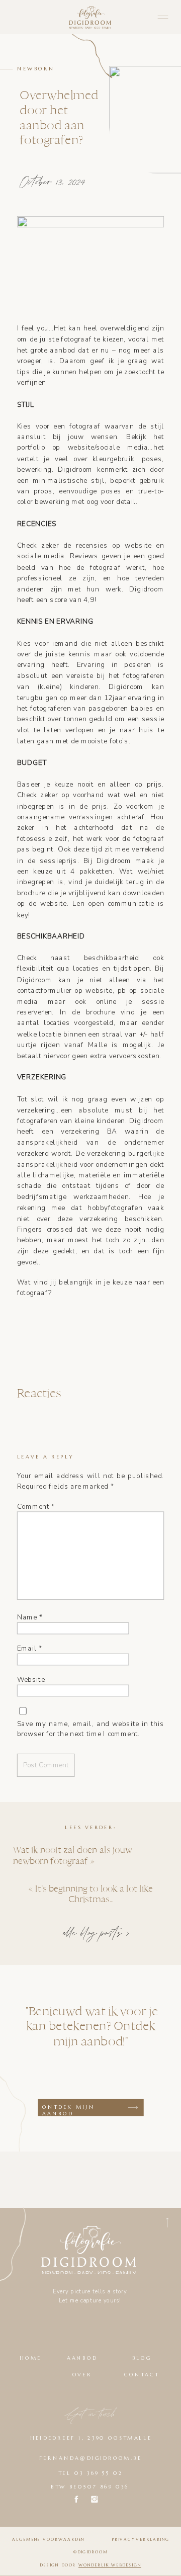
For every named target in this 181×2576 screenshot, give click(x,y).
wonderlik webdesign (110, 2565)
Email (30, 1649)
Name (30, 1617)
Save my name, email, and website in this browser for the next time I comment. (91, 1729)
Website (31, 1680)
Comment (36, 1506)
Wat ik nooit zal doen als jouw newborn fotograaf (72, 1855)
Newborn (36, 69)
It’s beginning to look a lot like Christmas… (94, 1893)
